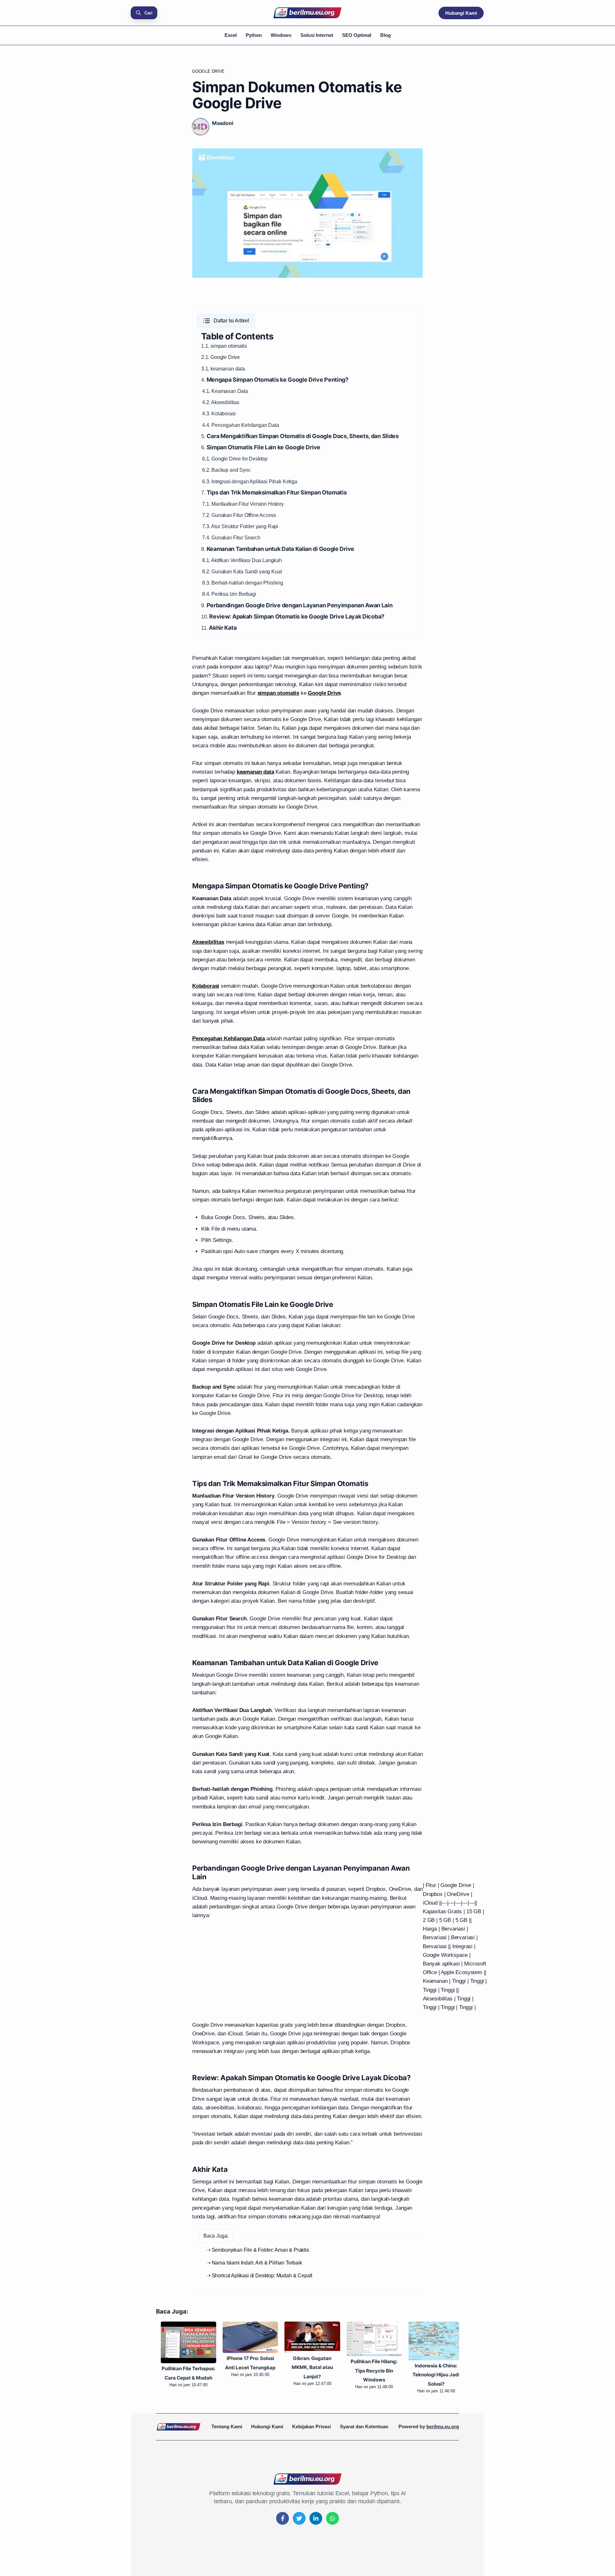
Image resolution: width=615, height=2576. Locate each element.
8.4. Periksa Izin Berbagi (229, 594)
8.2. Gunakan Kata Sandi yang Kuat (242, 572)
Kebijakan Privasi (312, 2426)
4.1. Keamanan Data (225, 391)
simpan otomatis (229, 346)
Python (254, 35)
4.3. (207, 414)
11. (219, 628)
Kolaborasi (223, 414)
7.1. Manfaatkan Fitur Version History (243, 504)
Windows (281, 35)
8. (278, 549)
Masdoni (223, 123)
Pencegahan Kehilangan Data (245, 425)
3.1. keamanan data (223, 369)
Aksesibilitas (225, 402)
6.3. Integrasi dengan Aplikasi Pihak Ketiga (250, 482)
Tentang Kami (227, 2426)
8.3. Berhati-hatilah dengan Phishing (243, 583)
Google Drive (209, 71)
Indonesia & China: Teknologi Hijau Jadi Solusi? (431, 2375)
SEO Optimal (357, 35)
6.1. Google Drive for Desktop (235, 459)
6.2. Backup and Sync (226, 470)
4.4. (207, 425)
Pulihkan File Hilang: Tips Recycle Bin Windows (369, 2371)
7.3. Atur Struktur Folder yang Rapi (240, 526)
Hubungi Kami (461, 13)
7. (274, 493)
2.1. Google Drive (221, 357)
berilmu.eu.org (443, 2426)
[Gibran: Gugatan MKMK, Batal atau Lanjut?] (307, 2337)
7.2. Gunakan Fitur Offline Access (239, 515)
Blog (385, 35)
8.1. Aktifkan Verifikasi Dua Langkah (242, 560)
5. (300, 436)
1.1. (206, 346)
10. (293, 617)
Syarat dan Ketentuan (364, 2426)
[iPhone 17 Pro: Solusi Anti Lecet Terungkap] (246, 2337)
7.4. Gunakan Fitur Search (231, 538)
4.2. (207, 402)
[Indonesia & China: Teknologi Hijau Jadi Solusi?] (431, 2341)
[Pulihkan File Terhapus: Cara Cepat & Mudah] (184, 2342)
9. (297, 606)
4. (275, 380)
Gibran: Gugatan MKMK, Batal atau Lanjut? (308, 2368)
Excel (231, 35)
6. (261, 448)
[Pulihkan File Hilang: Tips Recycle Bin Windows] (369, 2339)
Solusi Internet (317, 35)
